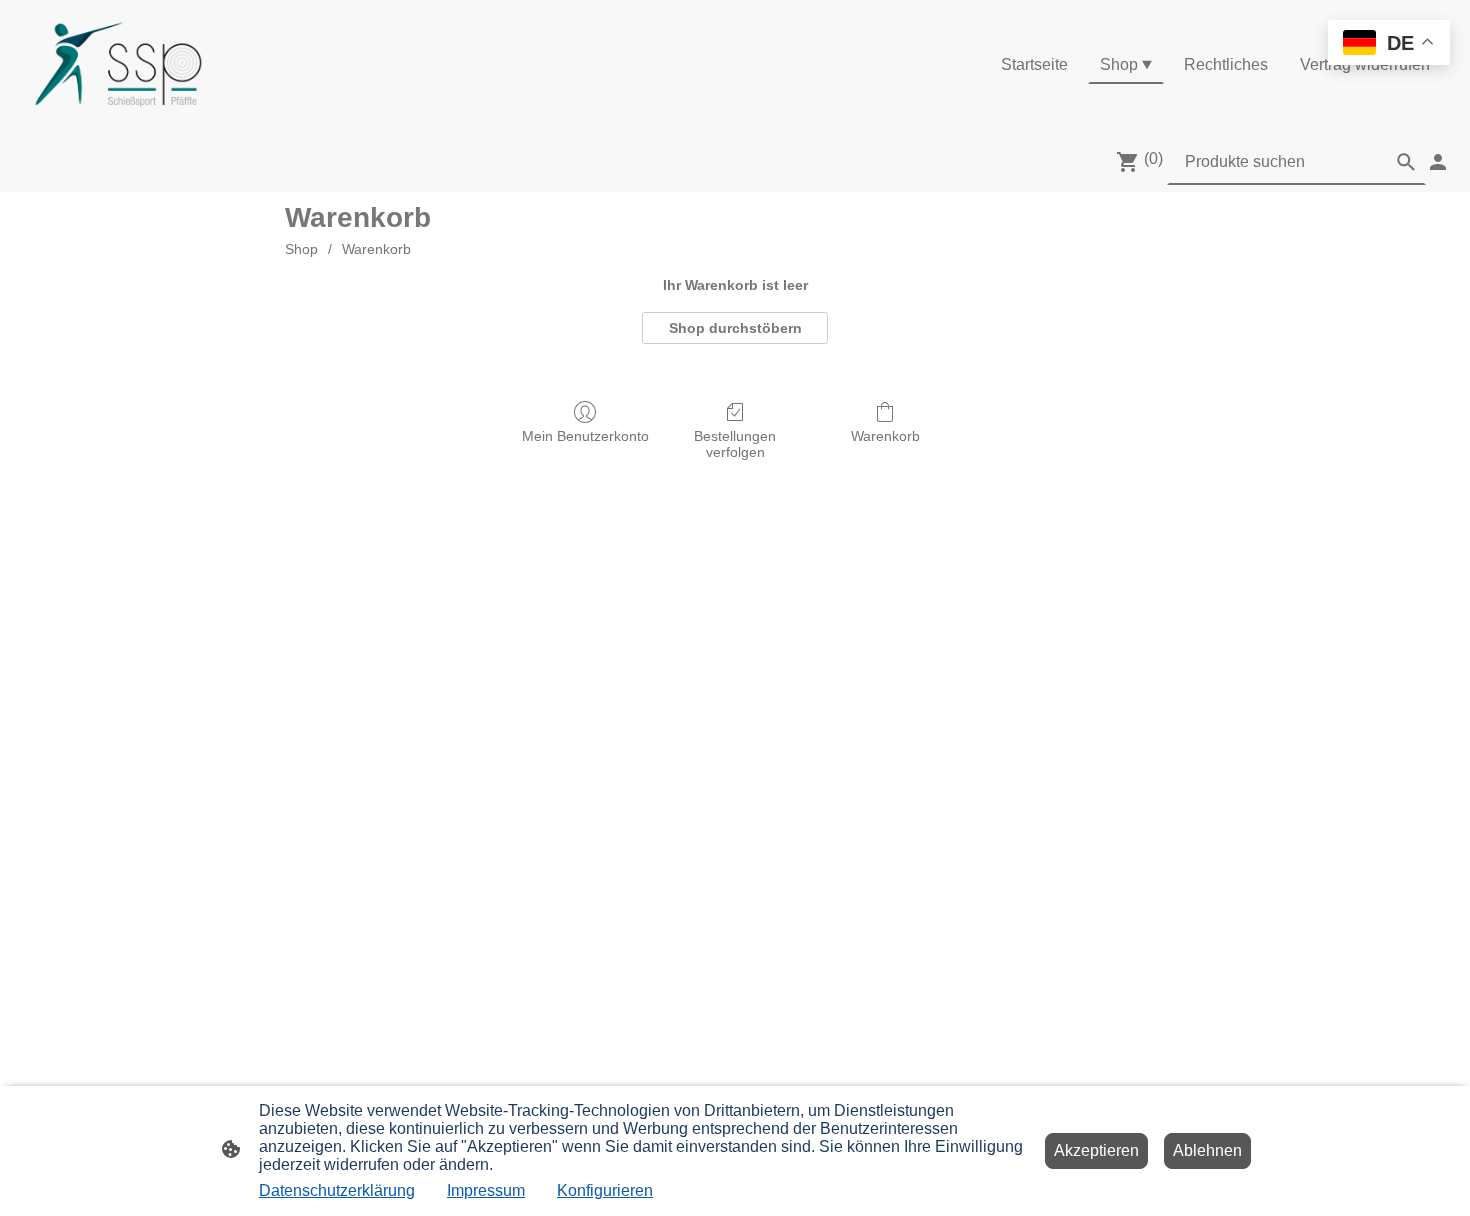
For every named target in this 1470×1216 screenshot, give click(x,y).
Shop (301, 249)
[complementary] (1389, 44)
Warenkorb (376, 249)
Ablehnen (1207, 1150)
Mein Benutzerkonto (585, 436)
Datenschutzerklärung (337, 1190)
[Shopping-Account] (1438, 162)
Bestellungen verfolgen (735, 444)
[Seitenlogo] (118, 65)
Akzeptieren (1096, 1150)
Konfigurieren (605, 1190)
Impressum (486, 1190)
